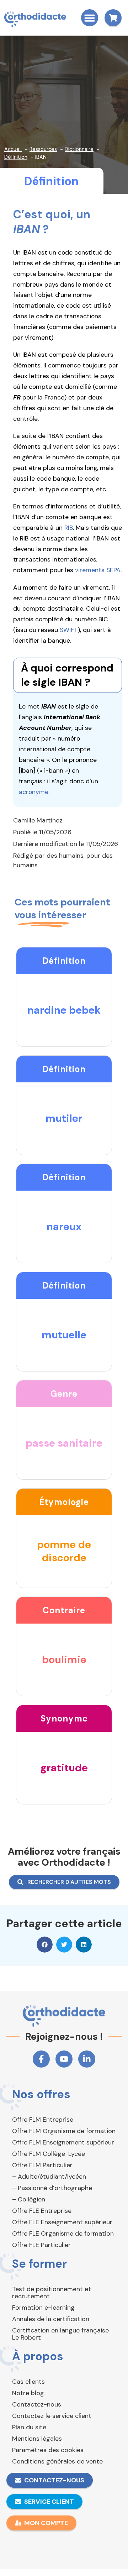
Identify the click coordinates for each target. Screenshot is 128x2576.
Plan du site (29, 2427)
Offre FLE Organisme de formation (63, 2233)
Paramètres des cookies (48, 2450)
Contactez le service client (52, 2416)
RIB (69, 528)
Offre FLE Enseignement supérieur (62, 2222)
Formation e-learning (43, 2308)
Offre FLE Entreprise (42, 2211)
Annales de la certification (51, 2319)
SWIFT (69, 630)
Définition (51, 181)
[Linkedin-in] (87, 2059)
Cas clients (28, 2382)
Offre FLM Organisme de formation (64, 2131)
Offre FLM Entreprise (43, 2120)
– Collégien (29, 2199)
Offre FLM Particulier (42, 2165)
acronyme (34, 792)
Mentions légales (37, 2439)
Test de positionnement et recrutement (52, 2293)
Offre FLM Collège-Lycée (49, 2154)
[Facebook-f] (41, 2059)
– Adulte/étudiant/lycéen (49, 2177)
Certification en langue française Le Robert (60, 2334)
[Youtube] (64, 2059)
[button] (90, 18)
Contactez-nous (37, 2404)
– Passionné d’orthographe (52, 2188)
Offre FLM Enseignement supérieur (63, 2142)
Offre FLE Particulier (41, 2245)
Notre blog (28, 2393)
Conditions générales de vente (57, 2461)
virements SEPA (98, 570)
